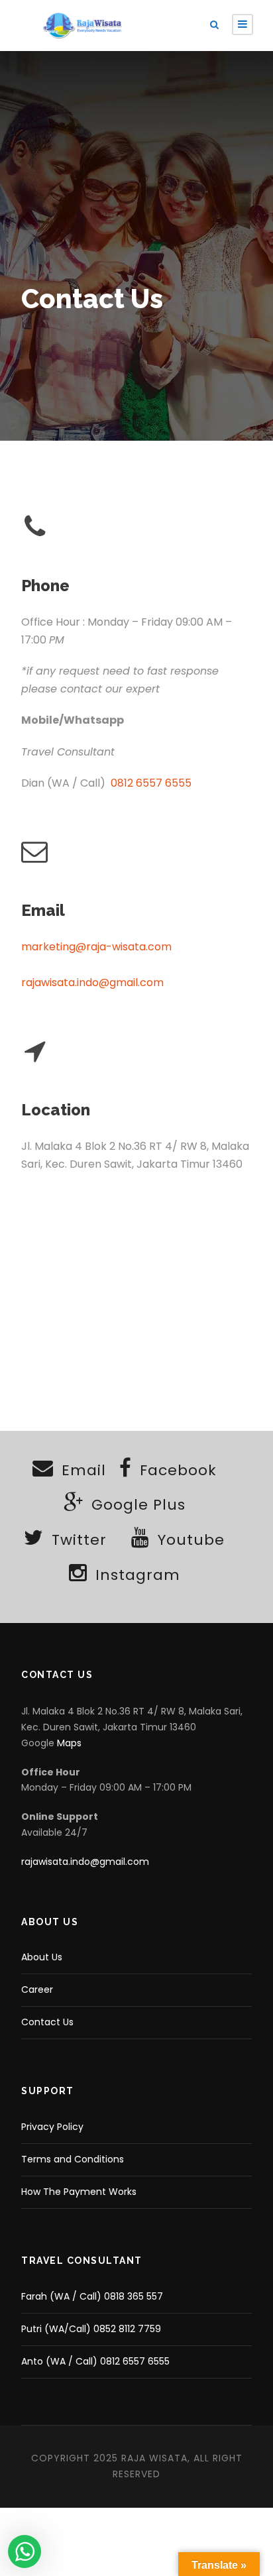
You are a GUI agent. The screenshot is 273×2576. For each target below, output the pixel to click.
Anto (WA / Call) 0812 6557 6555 (95, 2361)
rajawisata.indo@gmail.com (92, 982)
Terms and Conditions (73, 2159)
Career (37, 1989)
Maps (69, 1743)
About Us (42, 1957)
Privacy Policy (52, 2127)
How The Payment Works (79, 2192)
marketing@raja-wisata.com (96, 947)
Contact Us (47, 2022)
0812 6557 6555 (151, 783)
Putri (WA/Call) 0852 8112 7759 (91, 2329)
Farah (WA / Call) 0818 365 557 (92, 2296)
